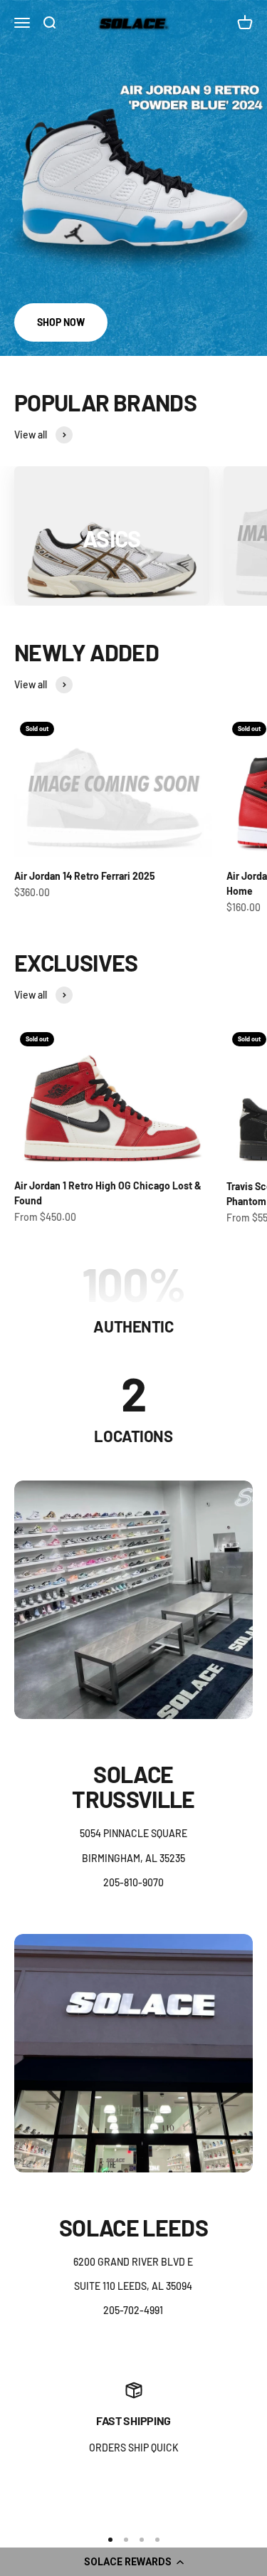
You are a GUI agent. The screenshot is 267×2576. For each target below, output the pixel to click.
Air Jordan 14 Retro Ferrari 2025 (85, 876)
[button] (133, 2562)
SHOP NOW (61, 322)
